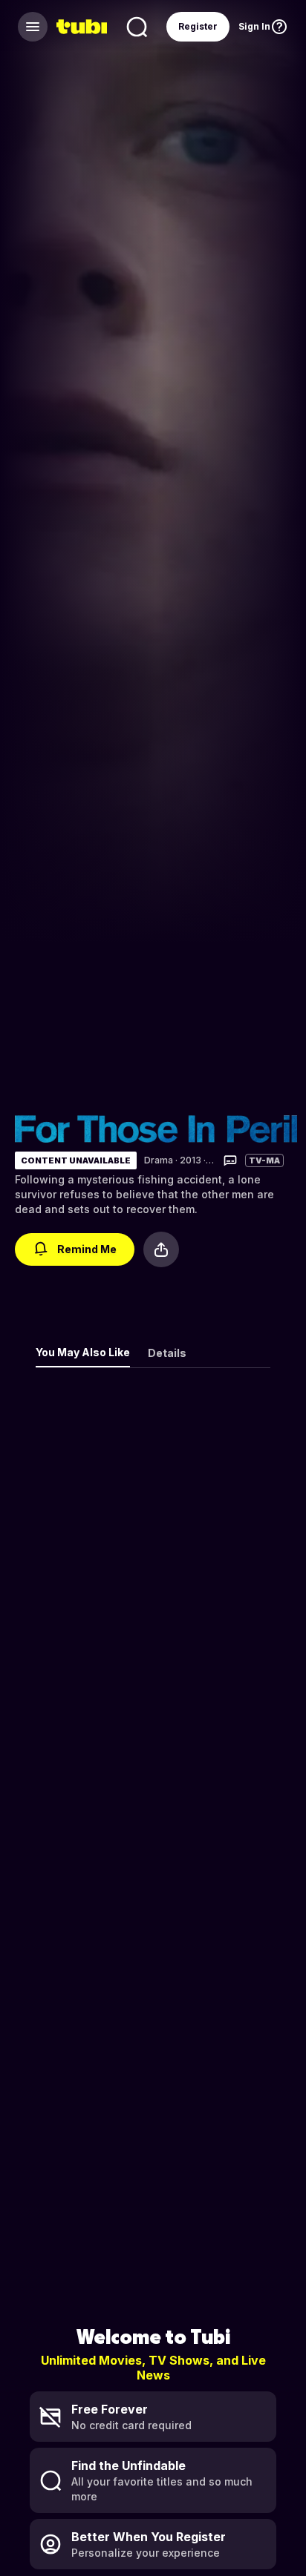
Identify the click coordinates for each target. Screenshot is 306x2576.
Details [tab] (167, 1353)
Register (198, 26)
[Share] (161, 1249)
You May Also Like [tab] (83, 1352)
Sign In (254, 26)
